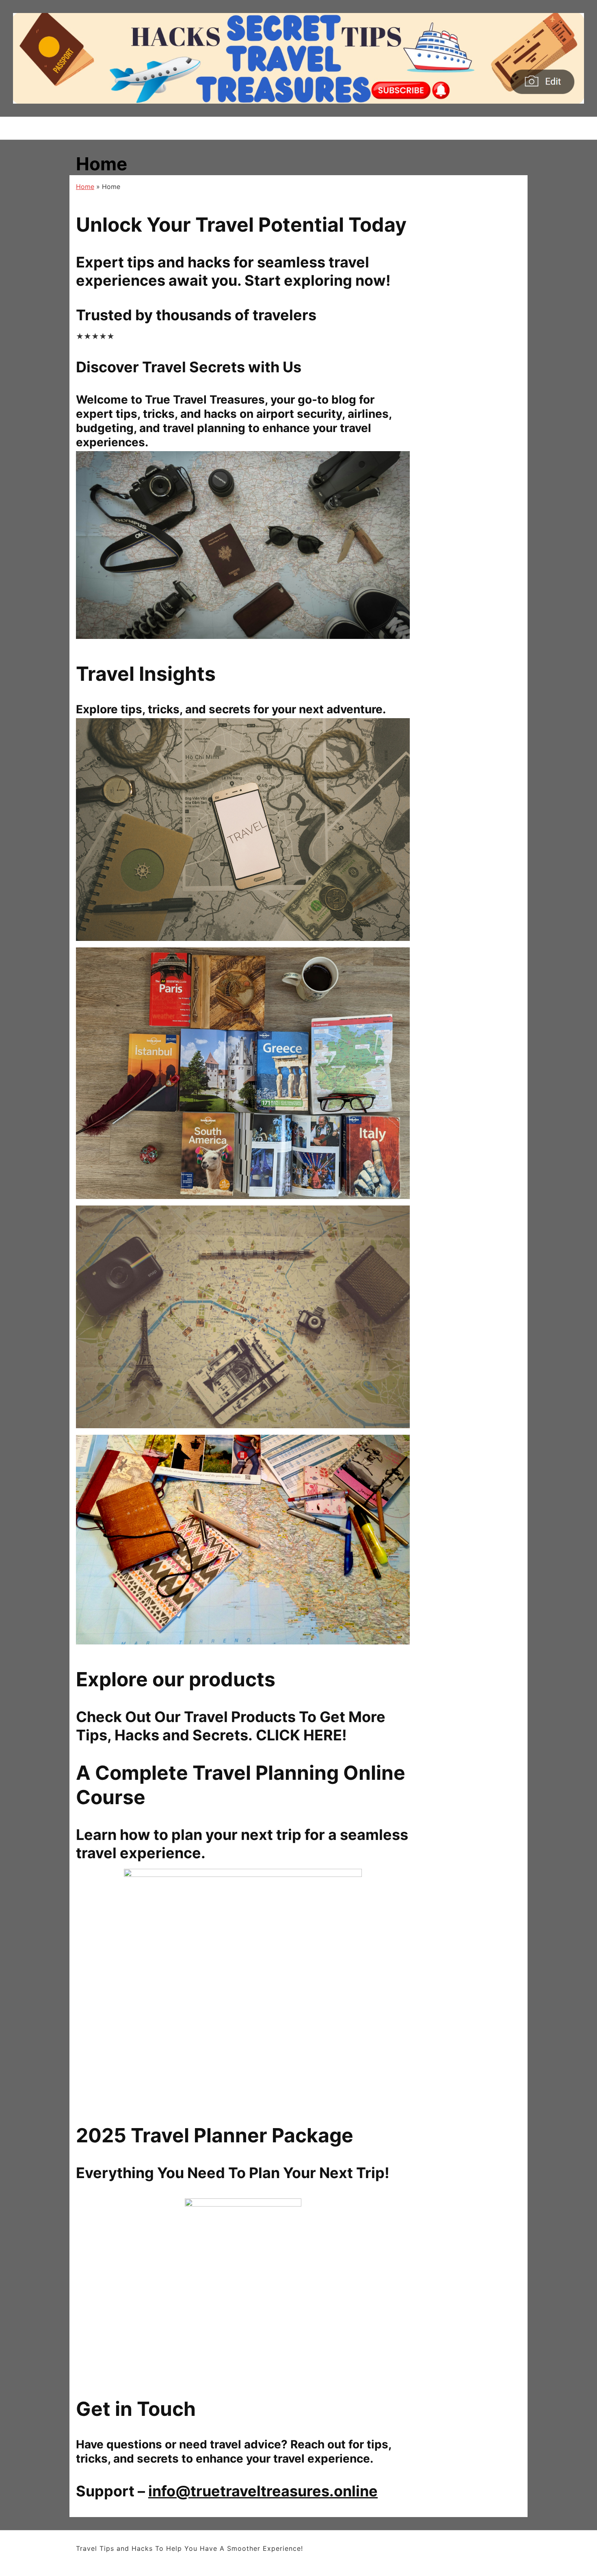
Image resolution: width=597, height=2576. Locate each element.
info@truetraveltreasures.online (263, 2491)
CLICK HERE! (301, 1735)
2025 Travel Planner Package (215, 2135)
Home (85, 187)
